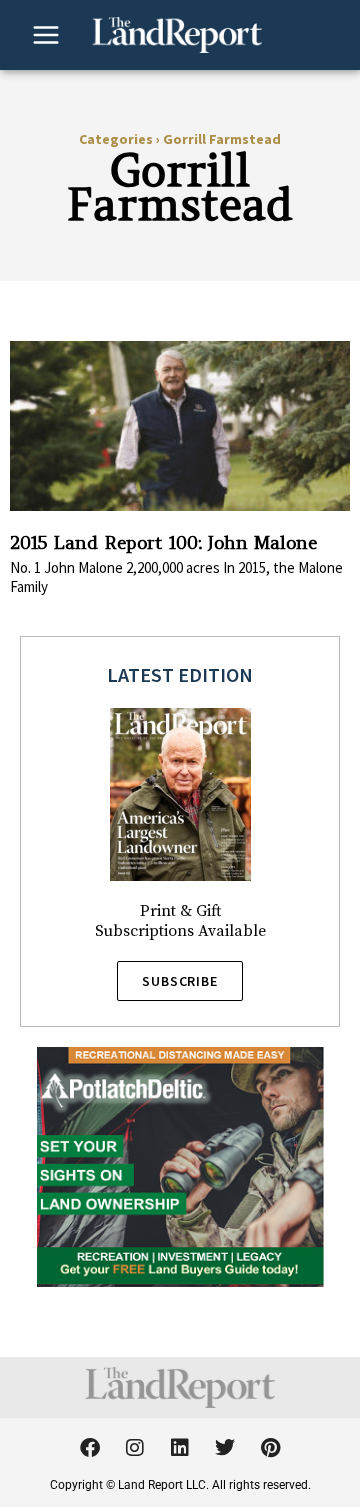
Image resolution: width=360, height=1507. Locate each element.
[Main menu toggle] (46, 35)
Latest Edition (180, 674)
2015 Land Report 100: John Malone (163, 542)
